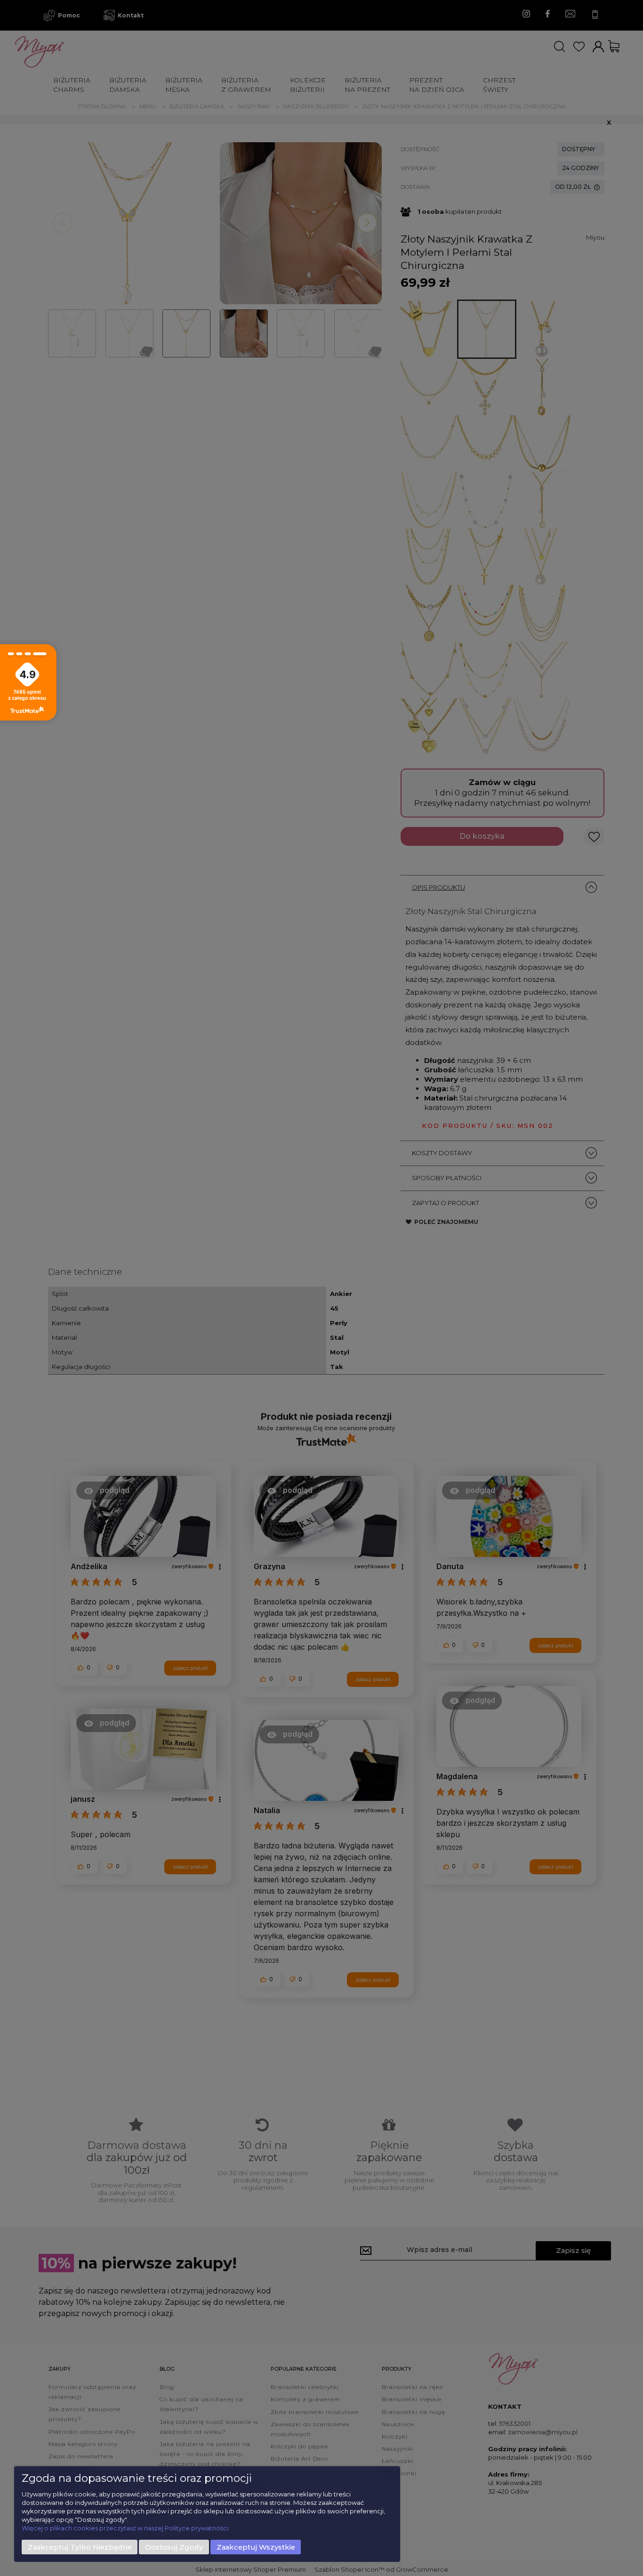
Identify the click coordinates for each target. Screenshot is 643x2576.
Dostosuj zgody (174, 2547)
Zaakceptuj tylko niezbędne (80, 2547)
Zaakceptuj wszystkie (256, 2547)
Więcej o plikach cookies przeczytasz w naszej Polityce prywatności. (126, 2528)
